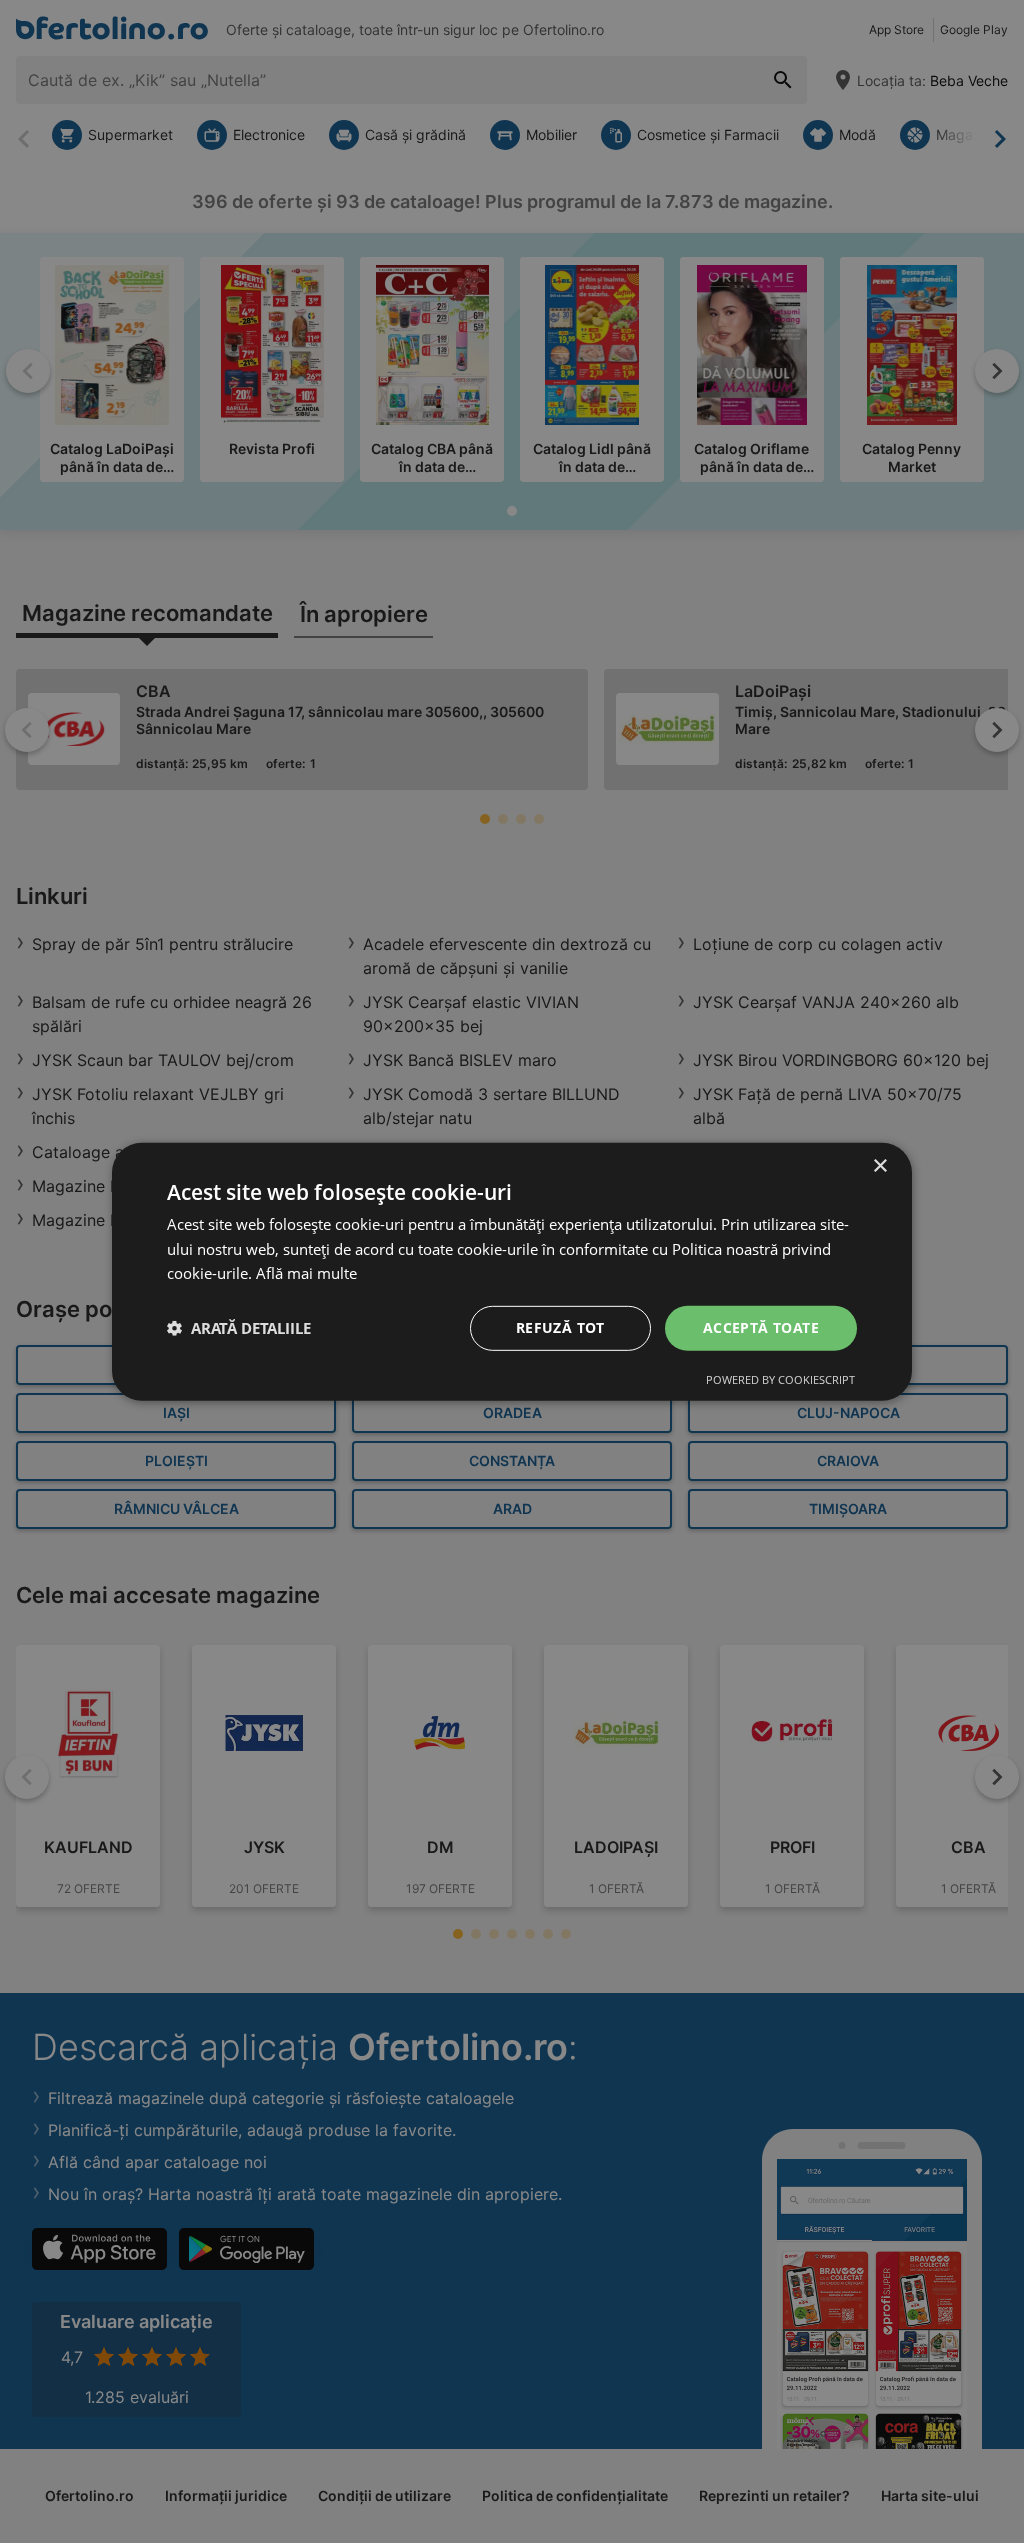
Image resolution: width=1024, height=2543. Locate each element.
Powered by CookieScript (780, 1379)
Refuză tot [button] (560, 1327)
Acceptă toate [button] (761, 1327)
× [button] (879, 1165)
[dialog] (512, 1271)
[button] (239, 1328)
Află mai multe (306, 1273)
